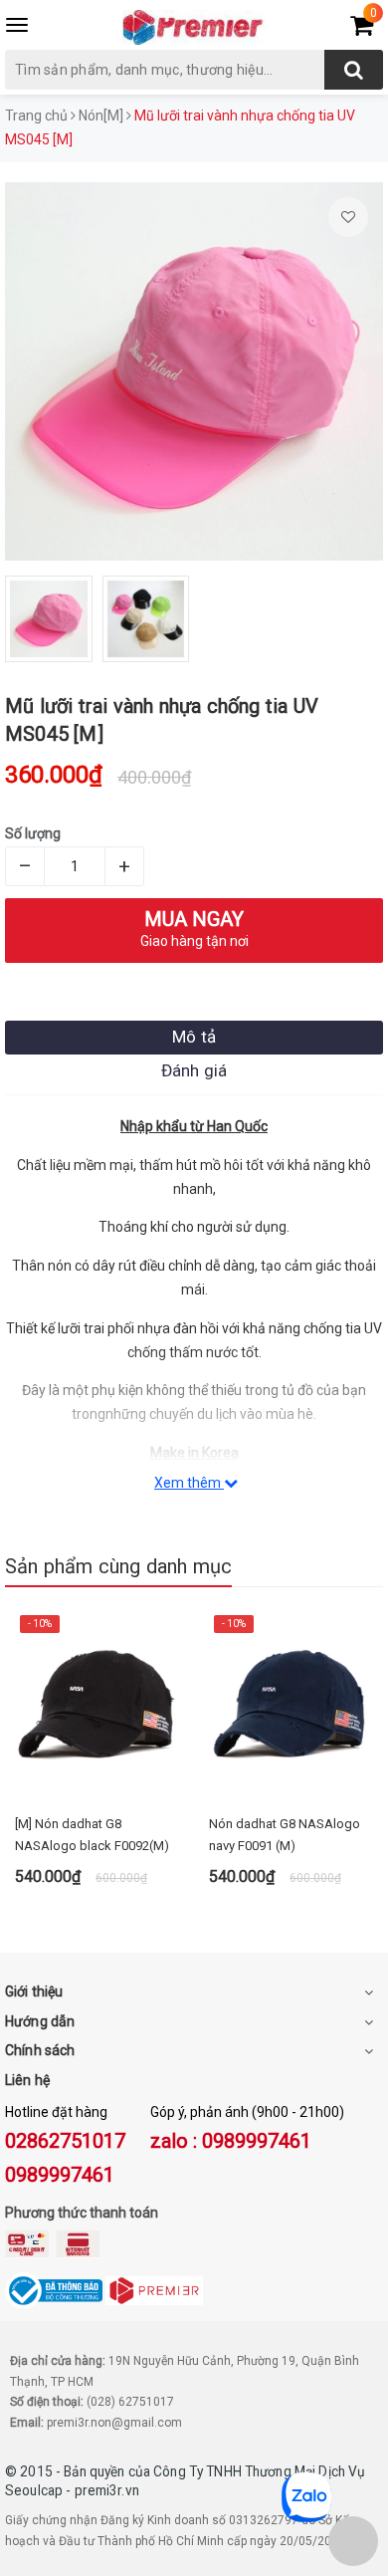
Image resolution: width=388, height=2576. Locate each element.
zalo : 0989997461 (231, 2141)
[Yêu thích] (348, 217)
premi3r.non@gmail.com (114, 2423)
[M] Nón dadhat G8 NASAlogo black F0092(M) (92, 1835)
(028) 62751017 (130, 2402)
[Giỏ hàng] (362, 29)
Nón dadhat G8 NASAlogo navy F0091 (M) (285, 1835)
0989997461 (60, 2175)
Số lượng (33, 833)
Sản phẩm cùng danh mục (118, 1566)
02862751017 (65, 2141)
